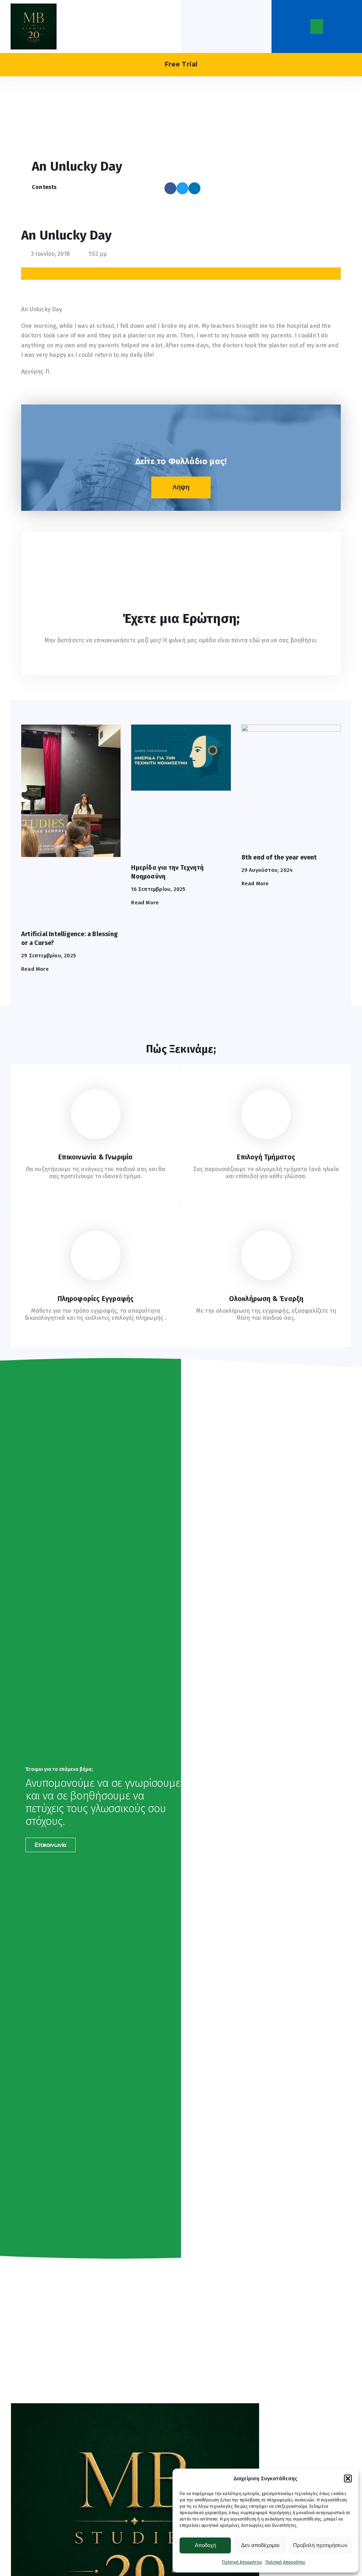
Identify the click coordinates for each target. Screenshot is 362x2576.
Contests (44, 187)
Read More (35, 969)
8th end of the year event (279, 857)
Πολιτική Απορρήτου (242, 2562)
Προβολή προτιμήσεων (320, 2545)
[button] (348, 2478)
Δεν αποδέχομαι (260, 2545)
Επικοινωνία (51, 1845)
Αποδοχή (205, 2545)
